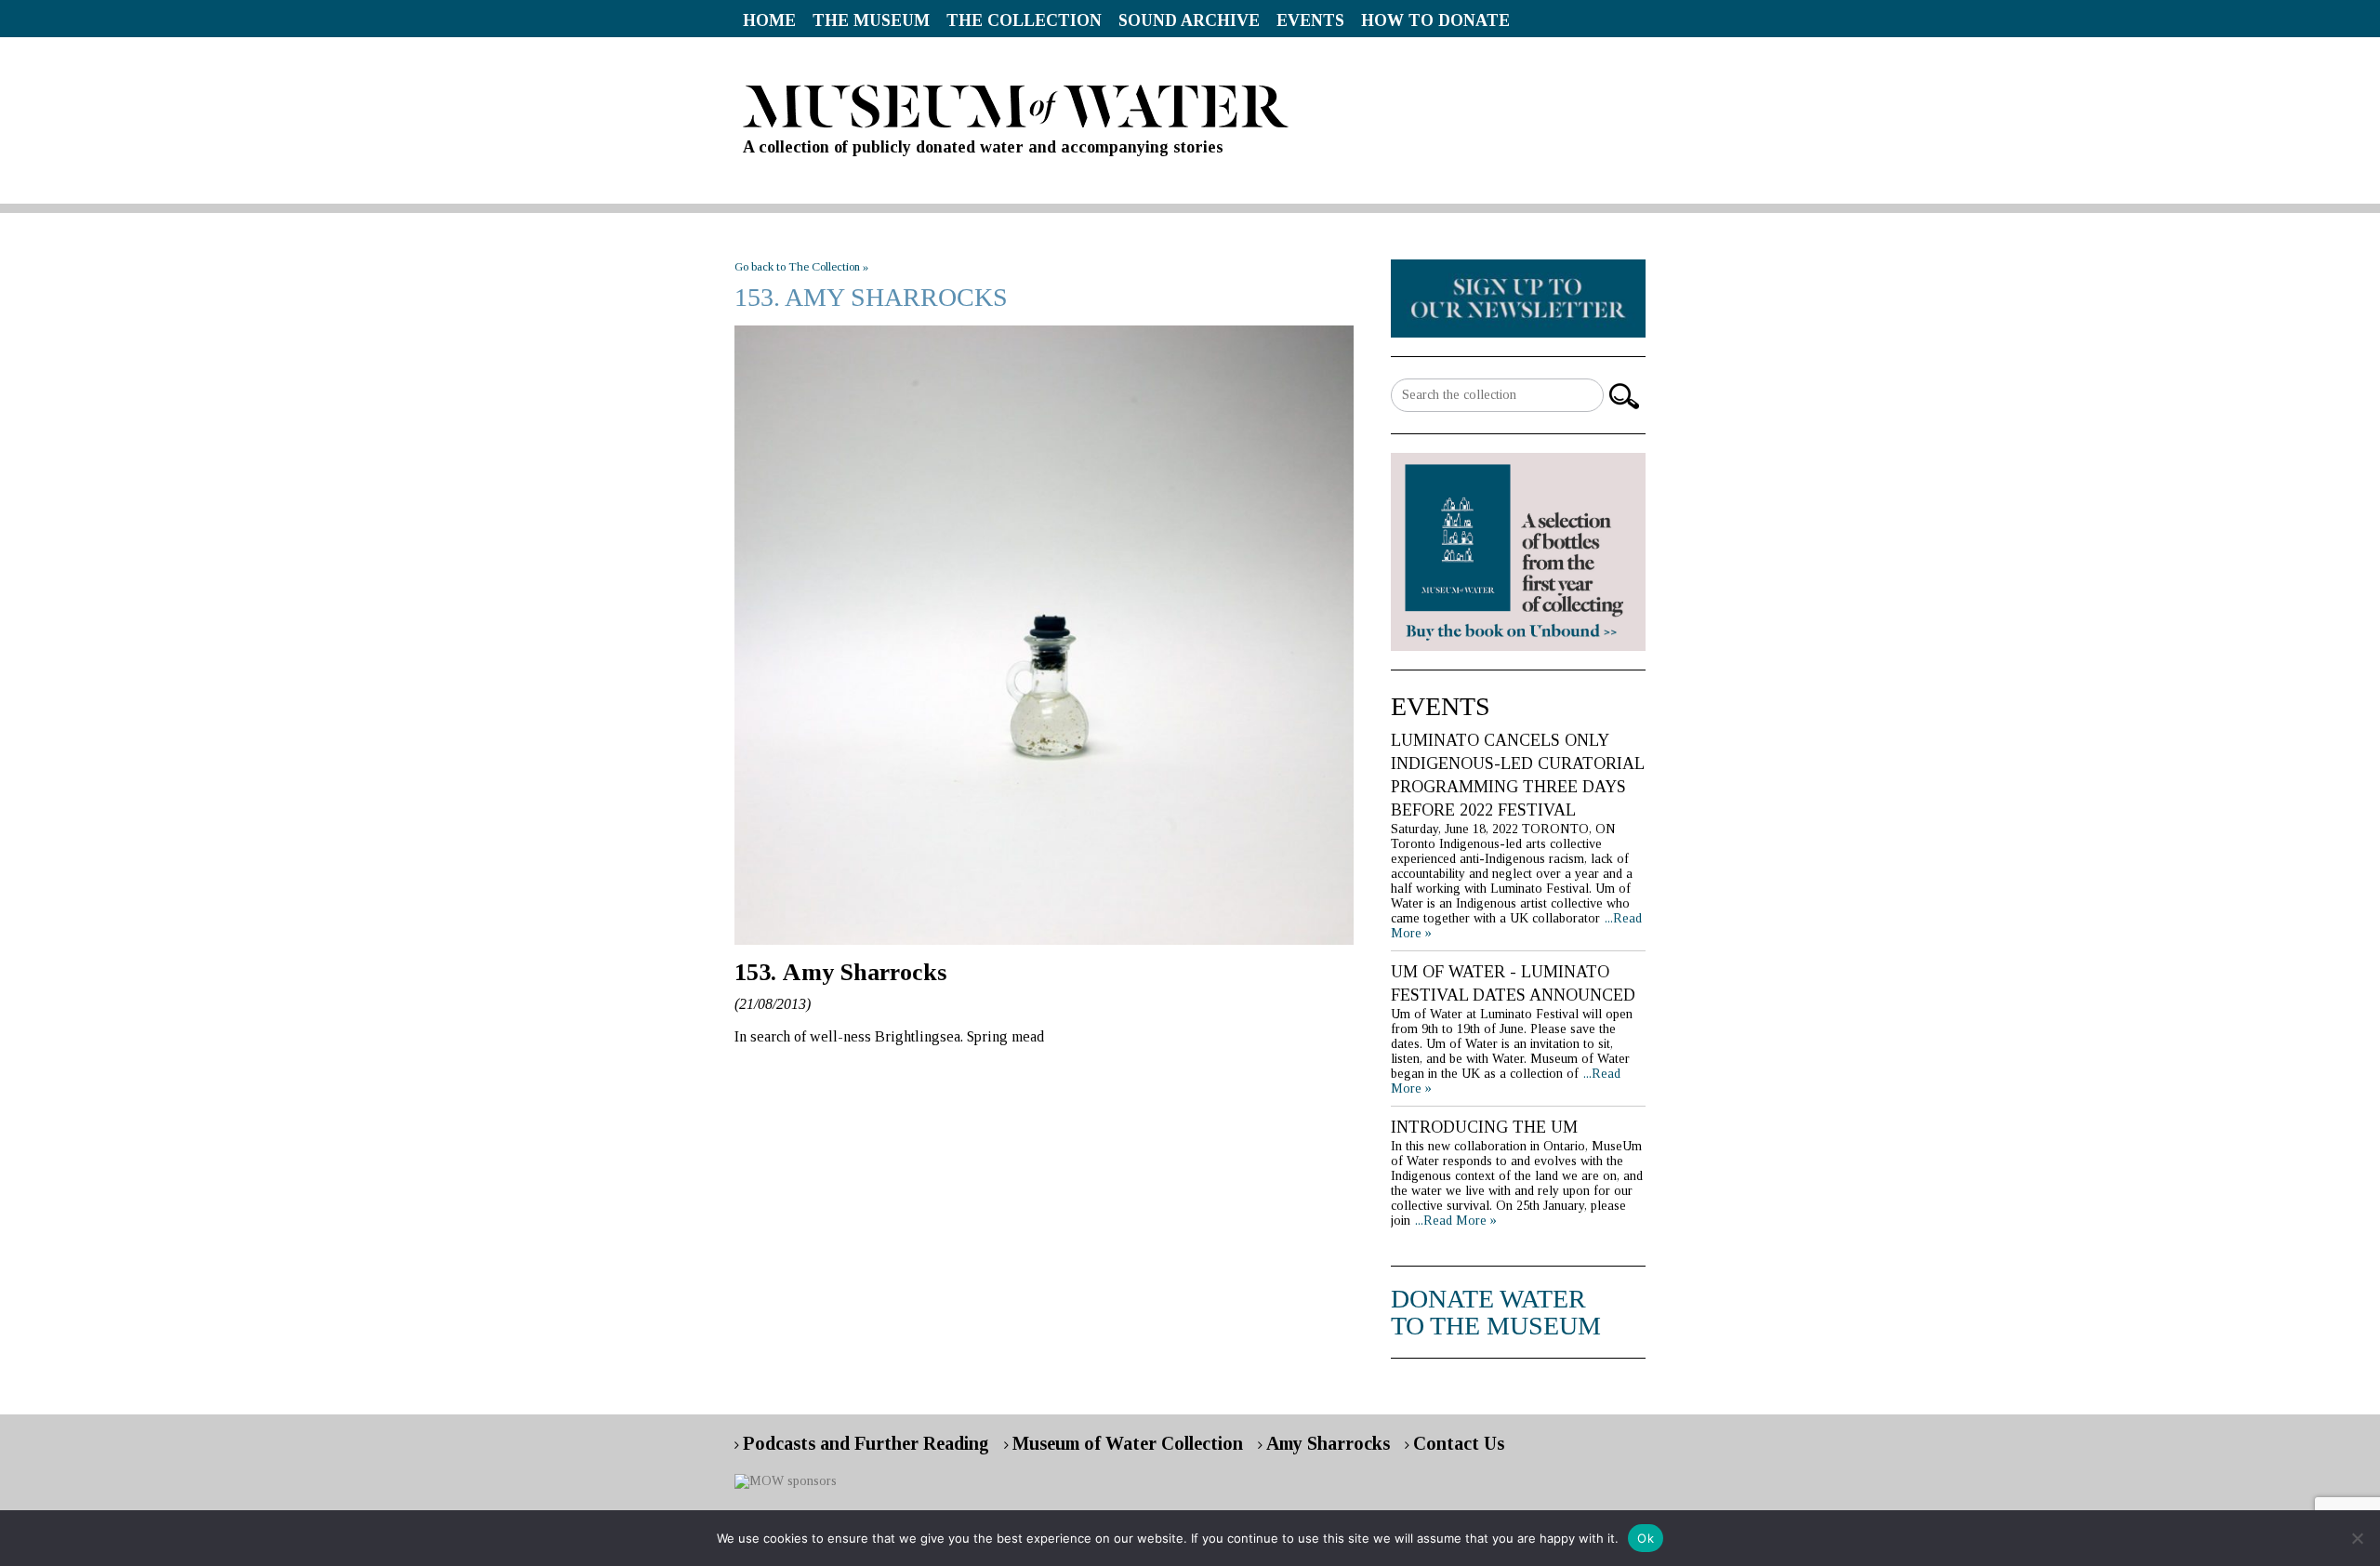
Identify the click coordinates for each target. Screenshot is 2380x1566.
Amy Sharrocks (1328, 1443)
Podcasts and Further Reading (866, 1443)
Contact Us (1459, 1443)
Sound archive (1189, 20)
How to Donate (1435, 20)
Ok (1646, 1538)
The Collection (1024, 20)
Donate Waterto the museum (1496, 1312)
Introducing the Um (1484, 1127)
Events (1310, 20)
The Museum (871, 20)
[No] (2357, 1538)
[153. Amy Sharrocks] (1044, 635)
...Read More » (1456, 1221)
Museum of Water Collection (1128, 1443)
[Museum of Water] (1190, 106)
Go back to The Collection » (801, 266)
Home (769, 20)
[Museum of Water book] (1518, 297)
